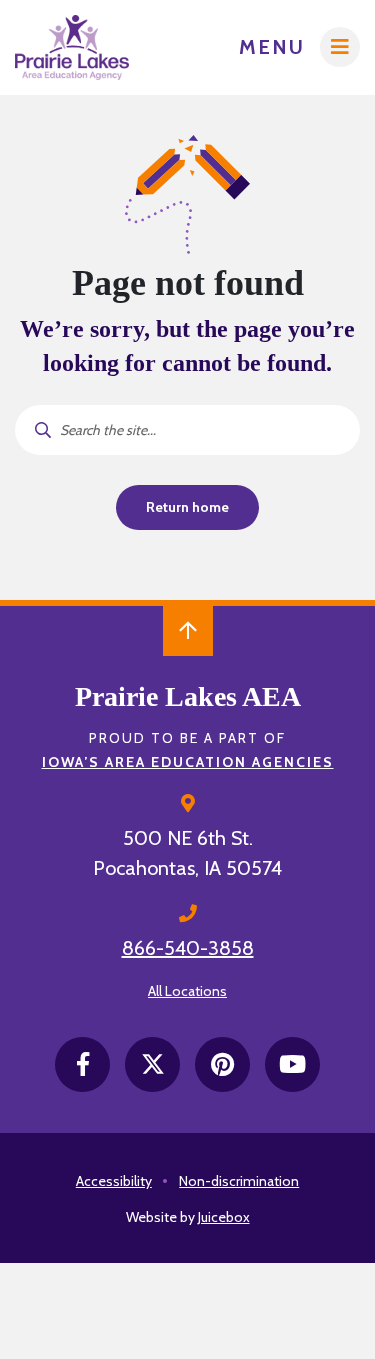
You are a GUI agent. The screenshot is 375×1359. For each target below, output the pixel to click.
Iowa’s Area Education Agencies (188, 762)
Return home (187, 507)
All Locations (187, 991)
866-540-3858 (188, 948)
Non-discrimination (239, 1181)
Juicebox (224, 1217)
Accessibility (114, 1181)
